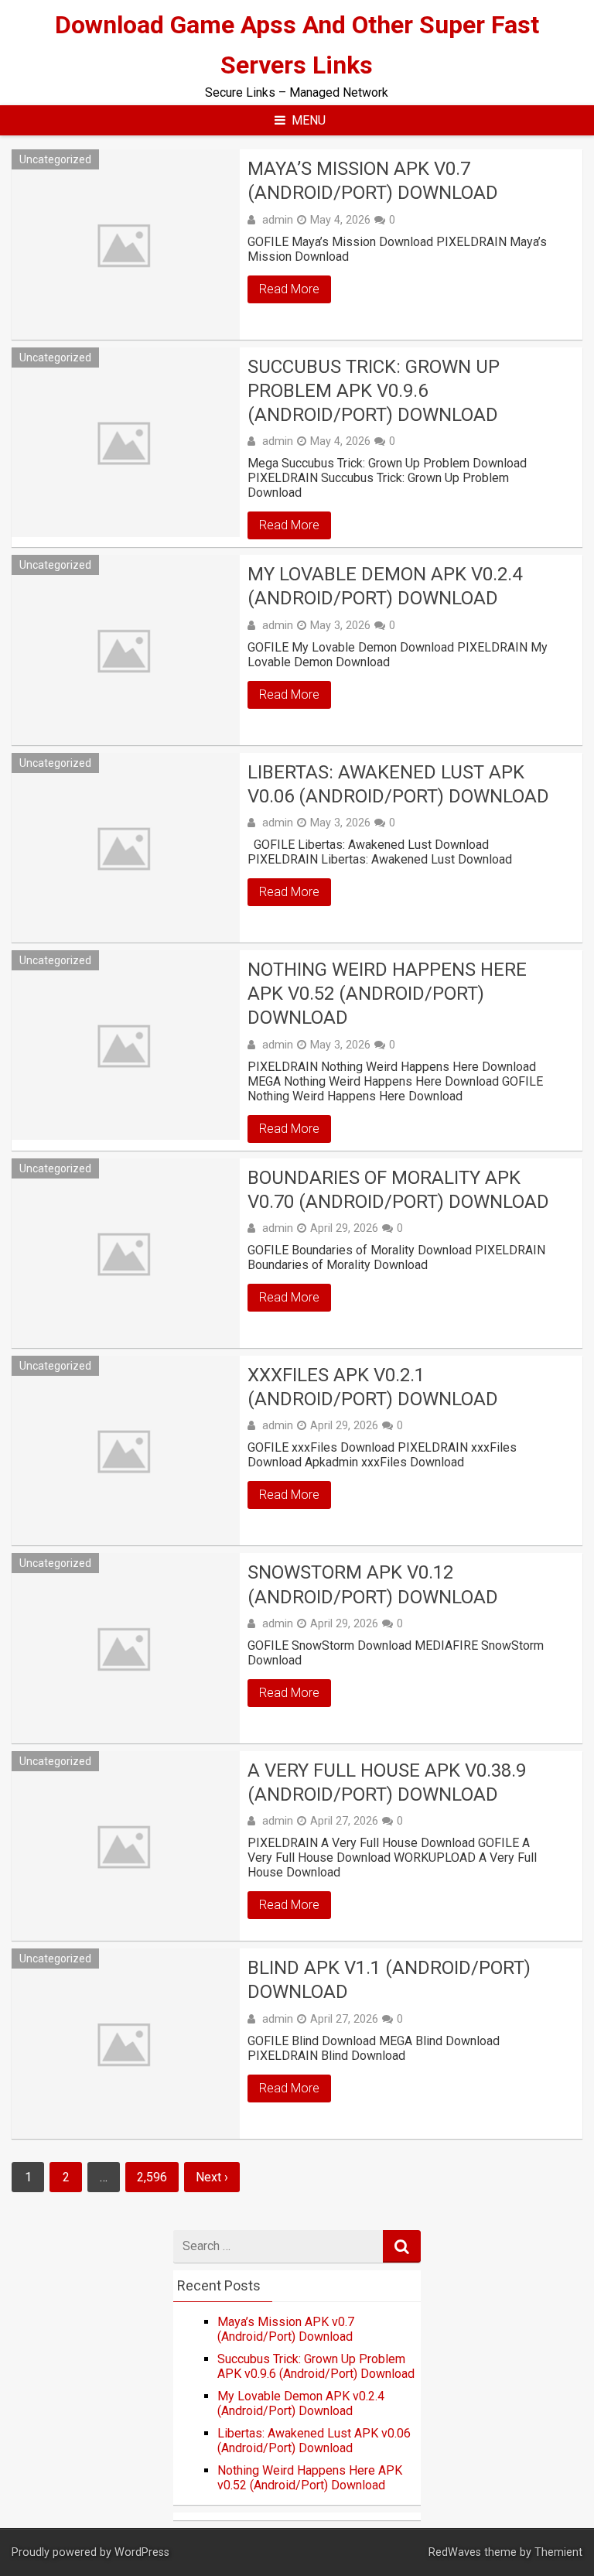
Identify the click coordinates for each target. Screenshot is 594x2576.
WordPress (142, 2552)
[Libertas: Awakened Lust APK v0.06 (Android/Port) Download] (126, 848)
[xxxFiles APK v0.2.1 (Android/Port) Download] (126, 1450)
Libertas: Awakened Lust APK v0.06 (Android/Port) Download (398, 784)
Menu (309, 120)
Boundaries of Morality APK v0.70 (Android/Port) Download (398, 1190)
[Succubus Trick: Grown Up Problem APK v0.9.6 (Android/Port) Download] (126, 442)
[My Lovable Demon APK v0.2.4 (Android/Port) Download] (126, 650)
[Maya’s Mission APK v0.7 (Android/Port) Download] (126, 244)
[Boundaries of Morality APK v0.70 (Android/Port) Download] (126, 1253)
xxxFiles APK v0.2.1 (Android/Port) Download (373, 1387)
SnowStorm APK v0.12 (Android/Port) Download (373, 1584)
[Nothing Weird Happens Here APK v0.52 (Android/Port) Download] (126, 1045)
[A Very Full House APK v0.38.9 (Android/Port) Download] (126, 1846)
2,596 (152, 2177)
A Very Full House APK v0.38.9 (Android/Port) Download (387, 1782)
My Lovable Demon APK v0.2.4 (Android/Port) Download (385, 586)
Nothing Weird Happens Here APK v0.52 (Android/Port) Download (387, 994)
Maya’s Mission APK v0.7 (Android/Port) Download (373, 181)
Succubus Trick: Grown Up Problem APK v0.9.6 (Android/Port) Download (374, 391)
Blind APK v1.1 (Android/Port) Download (389, 1980)
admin (278, 220)
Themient (558, 2552)
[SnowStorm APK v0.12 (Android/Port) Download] (126, 1648)
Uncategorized (55, 159)
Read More (289, 289)
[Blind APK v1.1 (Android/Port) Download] (126, 2043)
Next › (212, 2177)
